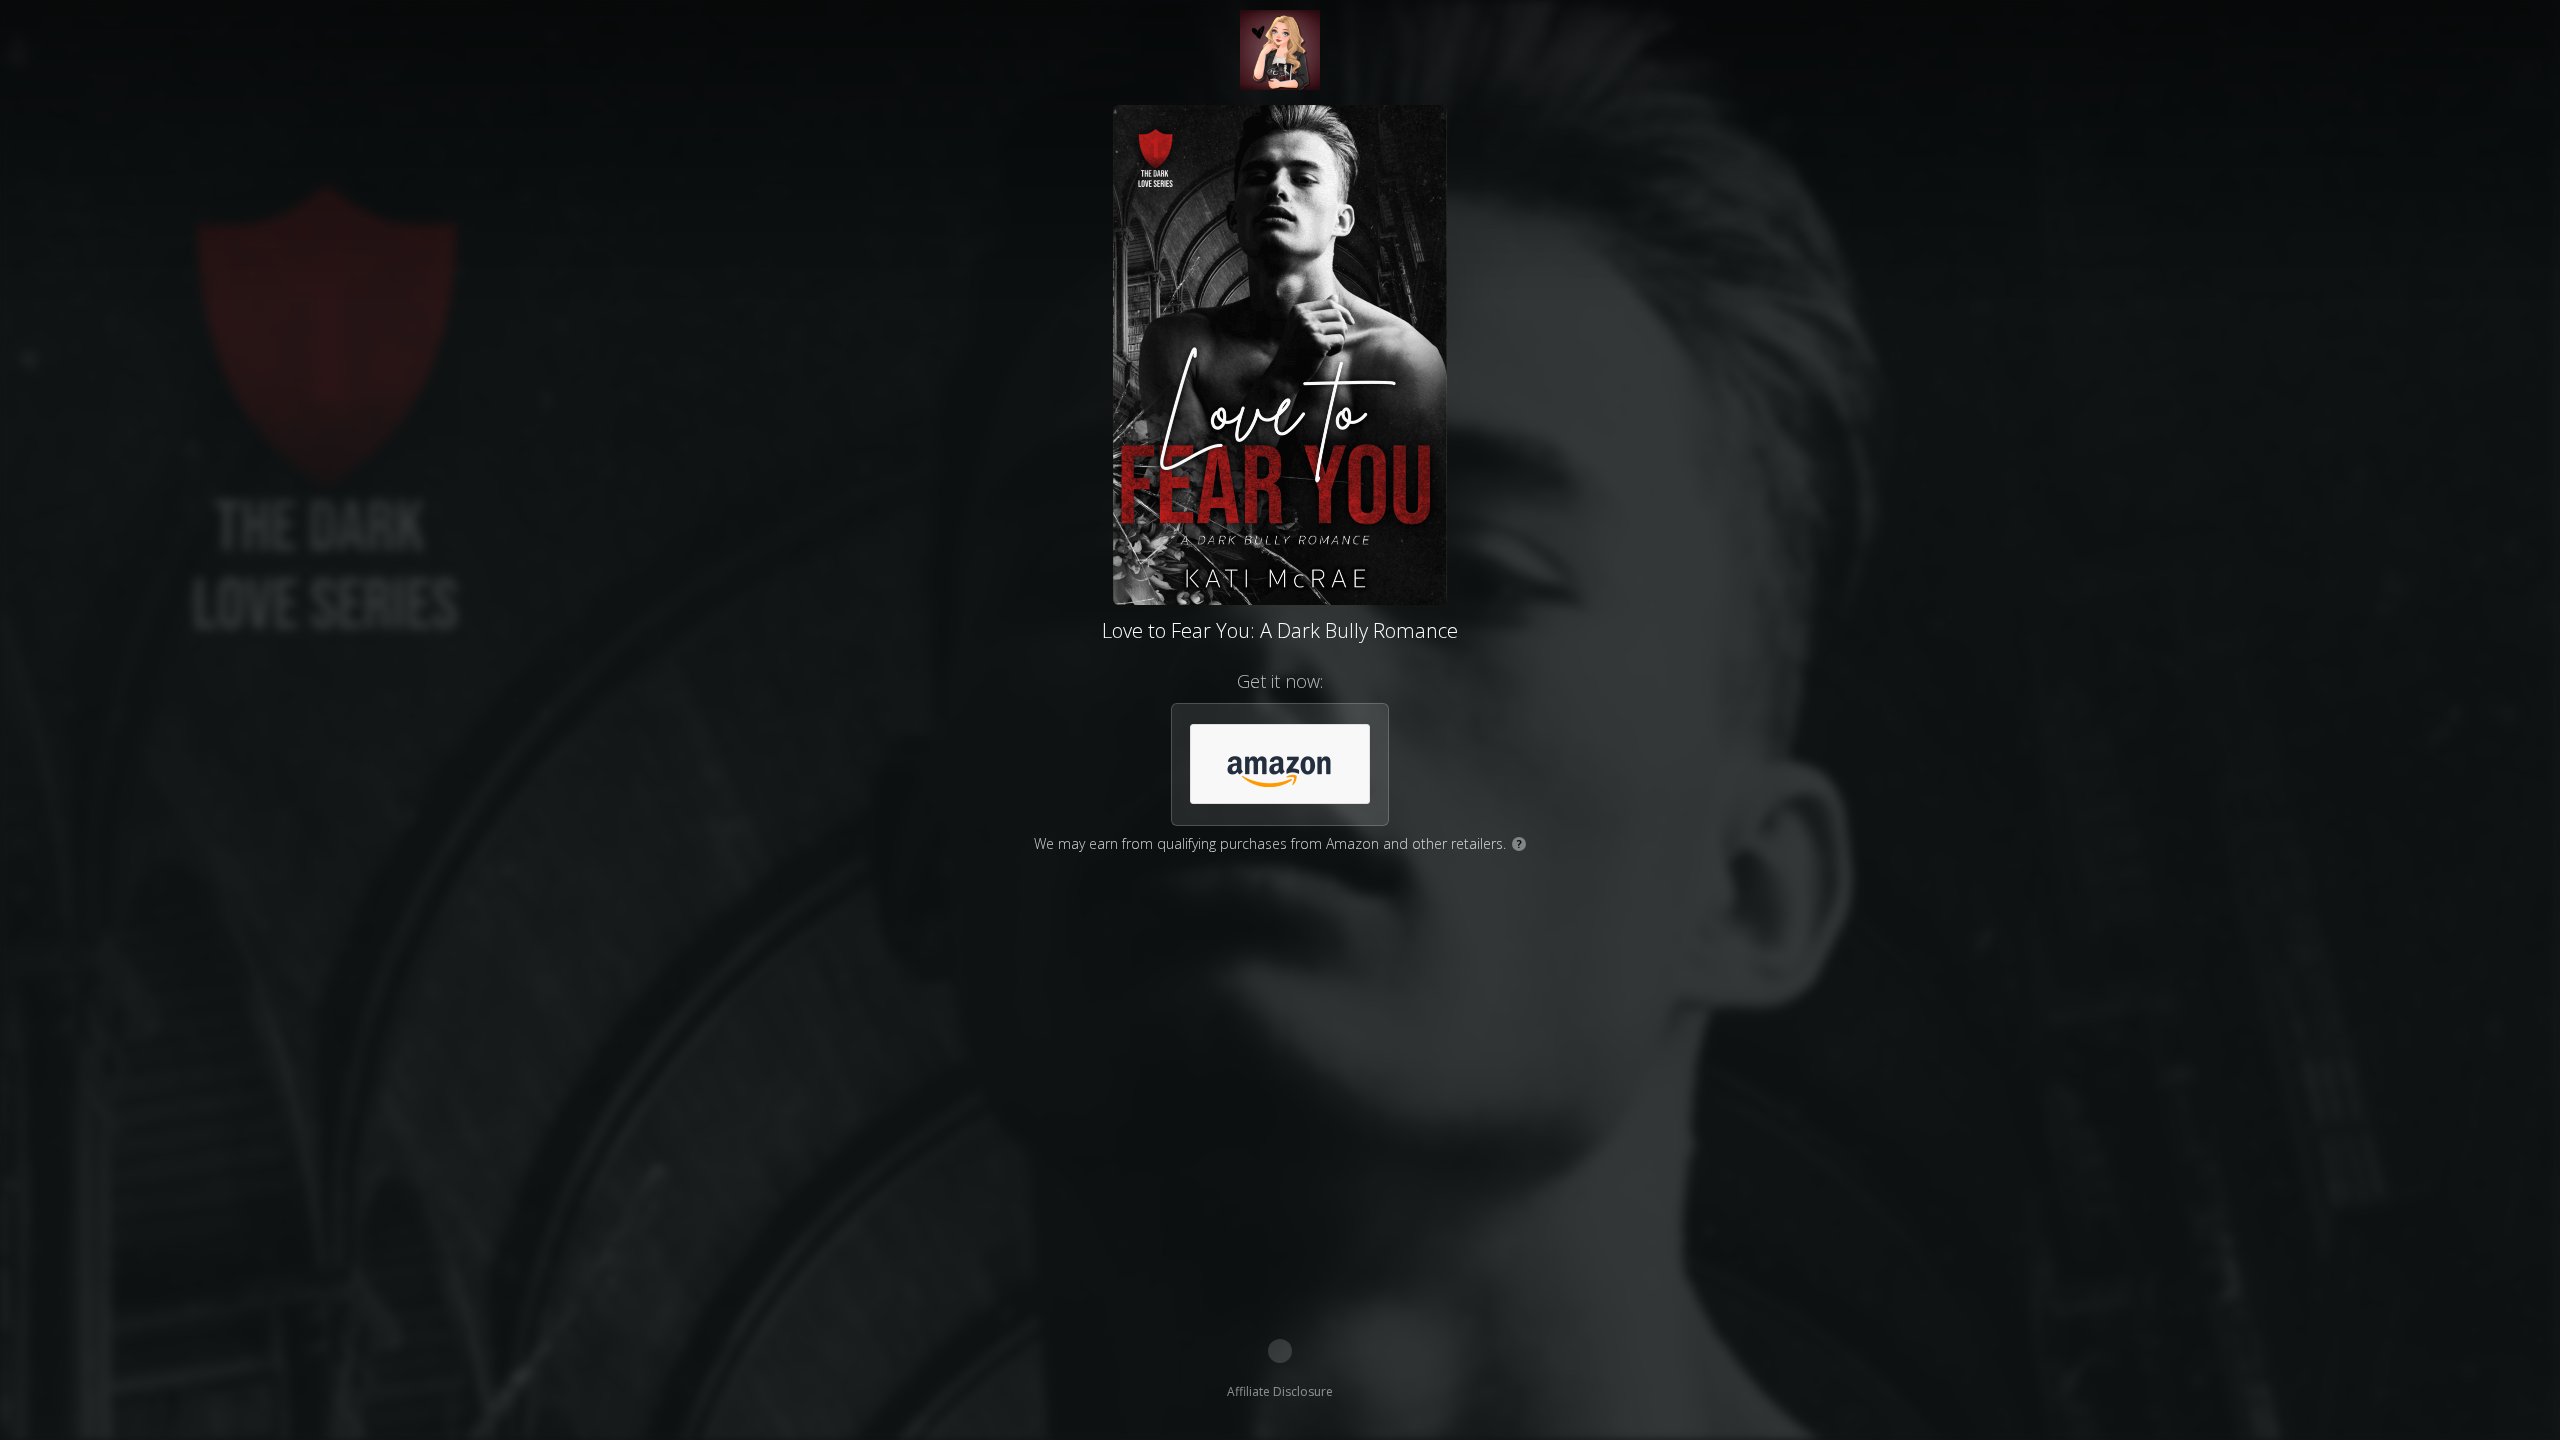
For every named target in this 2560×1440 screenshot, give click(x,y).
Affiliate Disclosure (1280, 1391)
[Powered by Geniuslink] (1280, 1351)
